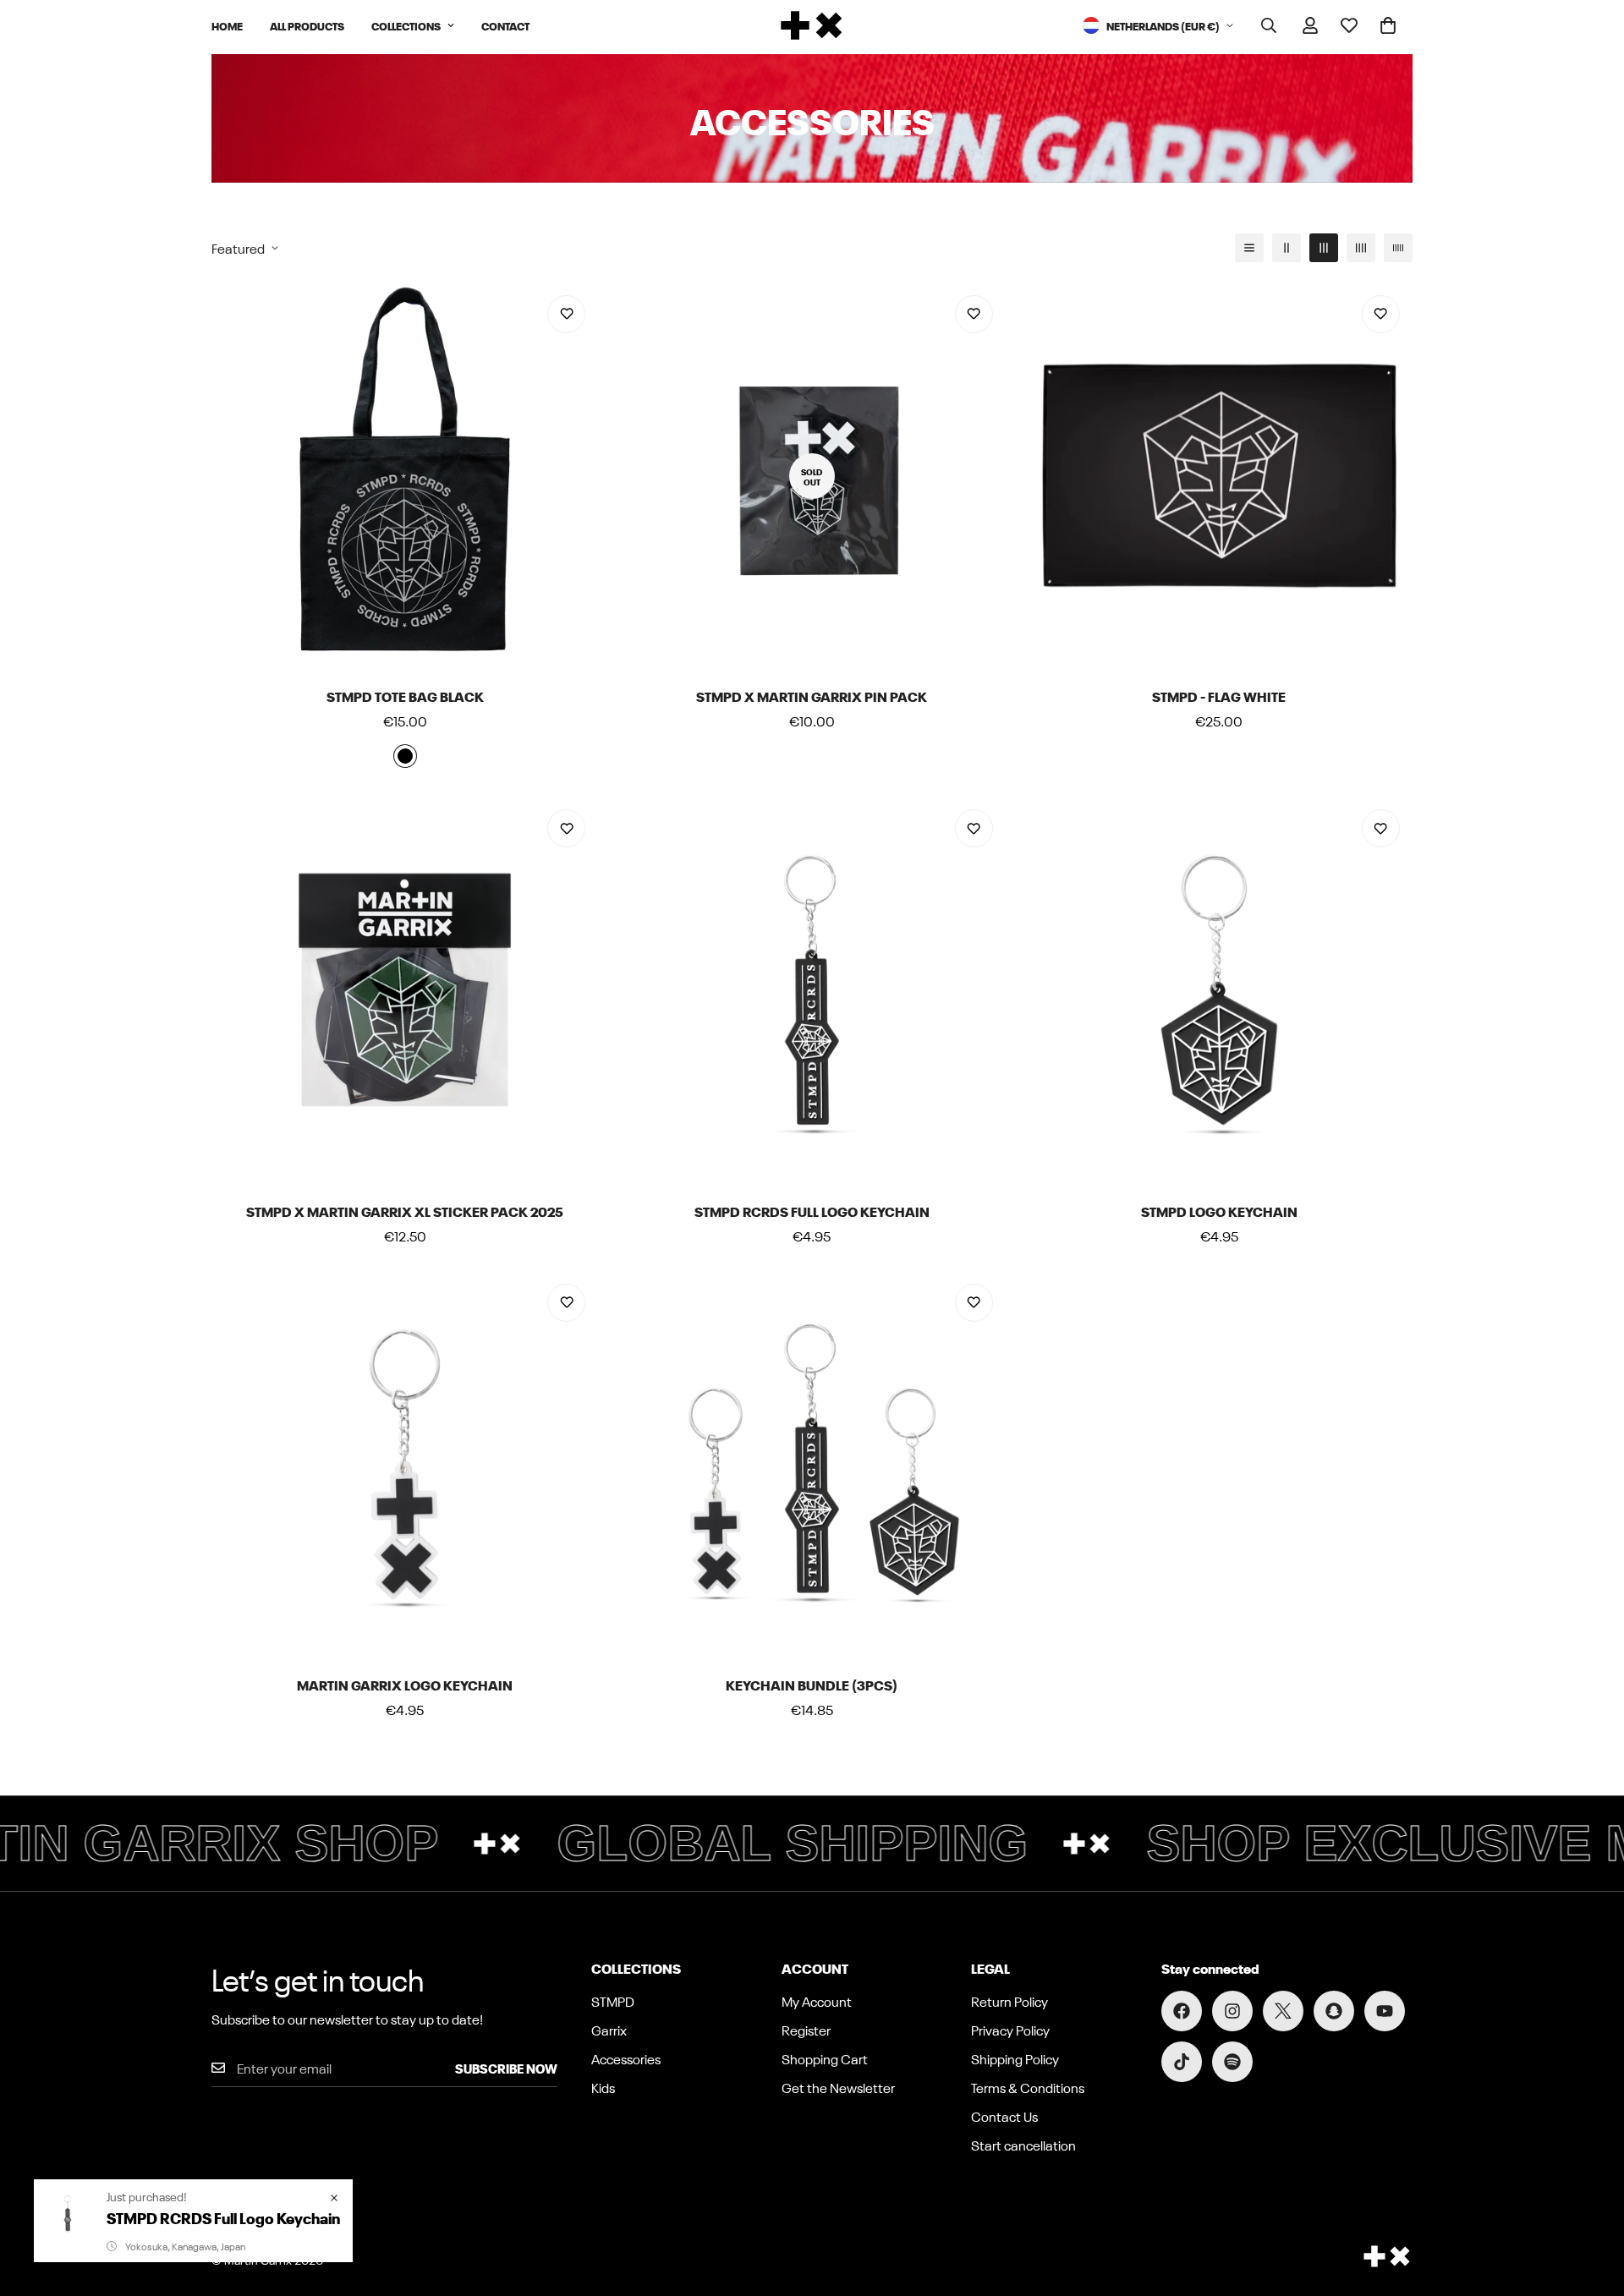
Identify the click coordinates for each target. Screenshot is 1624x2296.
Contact (505, 25)
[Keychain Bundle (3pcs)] (812, 1464)
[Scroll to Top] (1591, 2204)
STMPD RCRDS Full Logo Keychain (812, 1211)
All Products (307, 25)
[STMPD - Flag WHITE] (1219, 476)
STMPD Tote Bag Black (405, 696)
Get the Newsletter (838, 2087)
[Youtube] (1385, 2011)
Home (227, 25)
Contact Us (1004, 2116)
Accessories (626, 2058)
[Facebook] (1182, 2011)
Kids (603, 2087)
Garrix (609, 2030)
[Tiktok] (1182, 2062)
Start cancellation (1023, 2145)
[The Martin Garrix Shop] (812, 25)
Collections (406, 25)
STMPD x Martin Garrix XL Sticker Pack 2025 (405, 1211)
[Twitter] (1283, 2011)
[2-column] (1287, 248)
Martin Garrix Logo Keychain (405, 1685)
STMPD (613, 2001)
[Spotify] (1232, 2062)
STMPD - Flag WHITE (1219, 696)
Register (806, 2030)
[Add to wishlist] (566, 314)
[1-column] (1249, 248)
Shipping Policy (1015, 2058)
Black (405, 756)
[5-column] (1398, 248)
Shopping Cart (825, 2058)
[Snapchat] (1334, 2011)
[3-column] (1324, 248)
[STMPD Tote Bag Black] (405, 476)
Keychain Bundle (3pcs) (812, 1685)
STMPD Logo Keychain (1219, 1211)
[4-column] (1361, 248)
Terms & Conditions (1028, 2087)
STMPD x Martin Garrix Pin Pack (812, 696)
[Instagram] (1232, 2011)
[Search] (1269, 25)
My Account (817, 2001)
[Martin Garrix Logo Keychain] (405, 1464)
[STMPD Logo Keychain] (1219, 990)
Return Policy (1010, 2001)
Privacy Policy (1010, 2030)
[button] (1388, 25)
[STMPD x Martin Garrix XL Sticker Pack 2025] (405, 990)
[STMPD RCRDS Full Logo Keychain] (812, 990)
